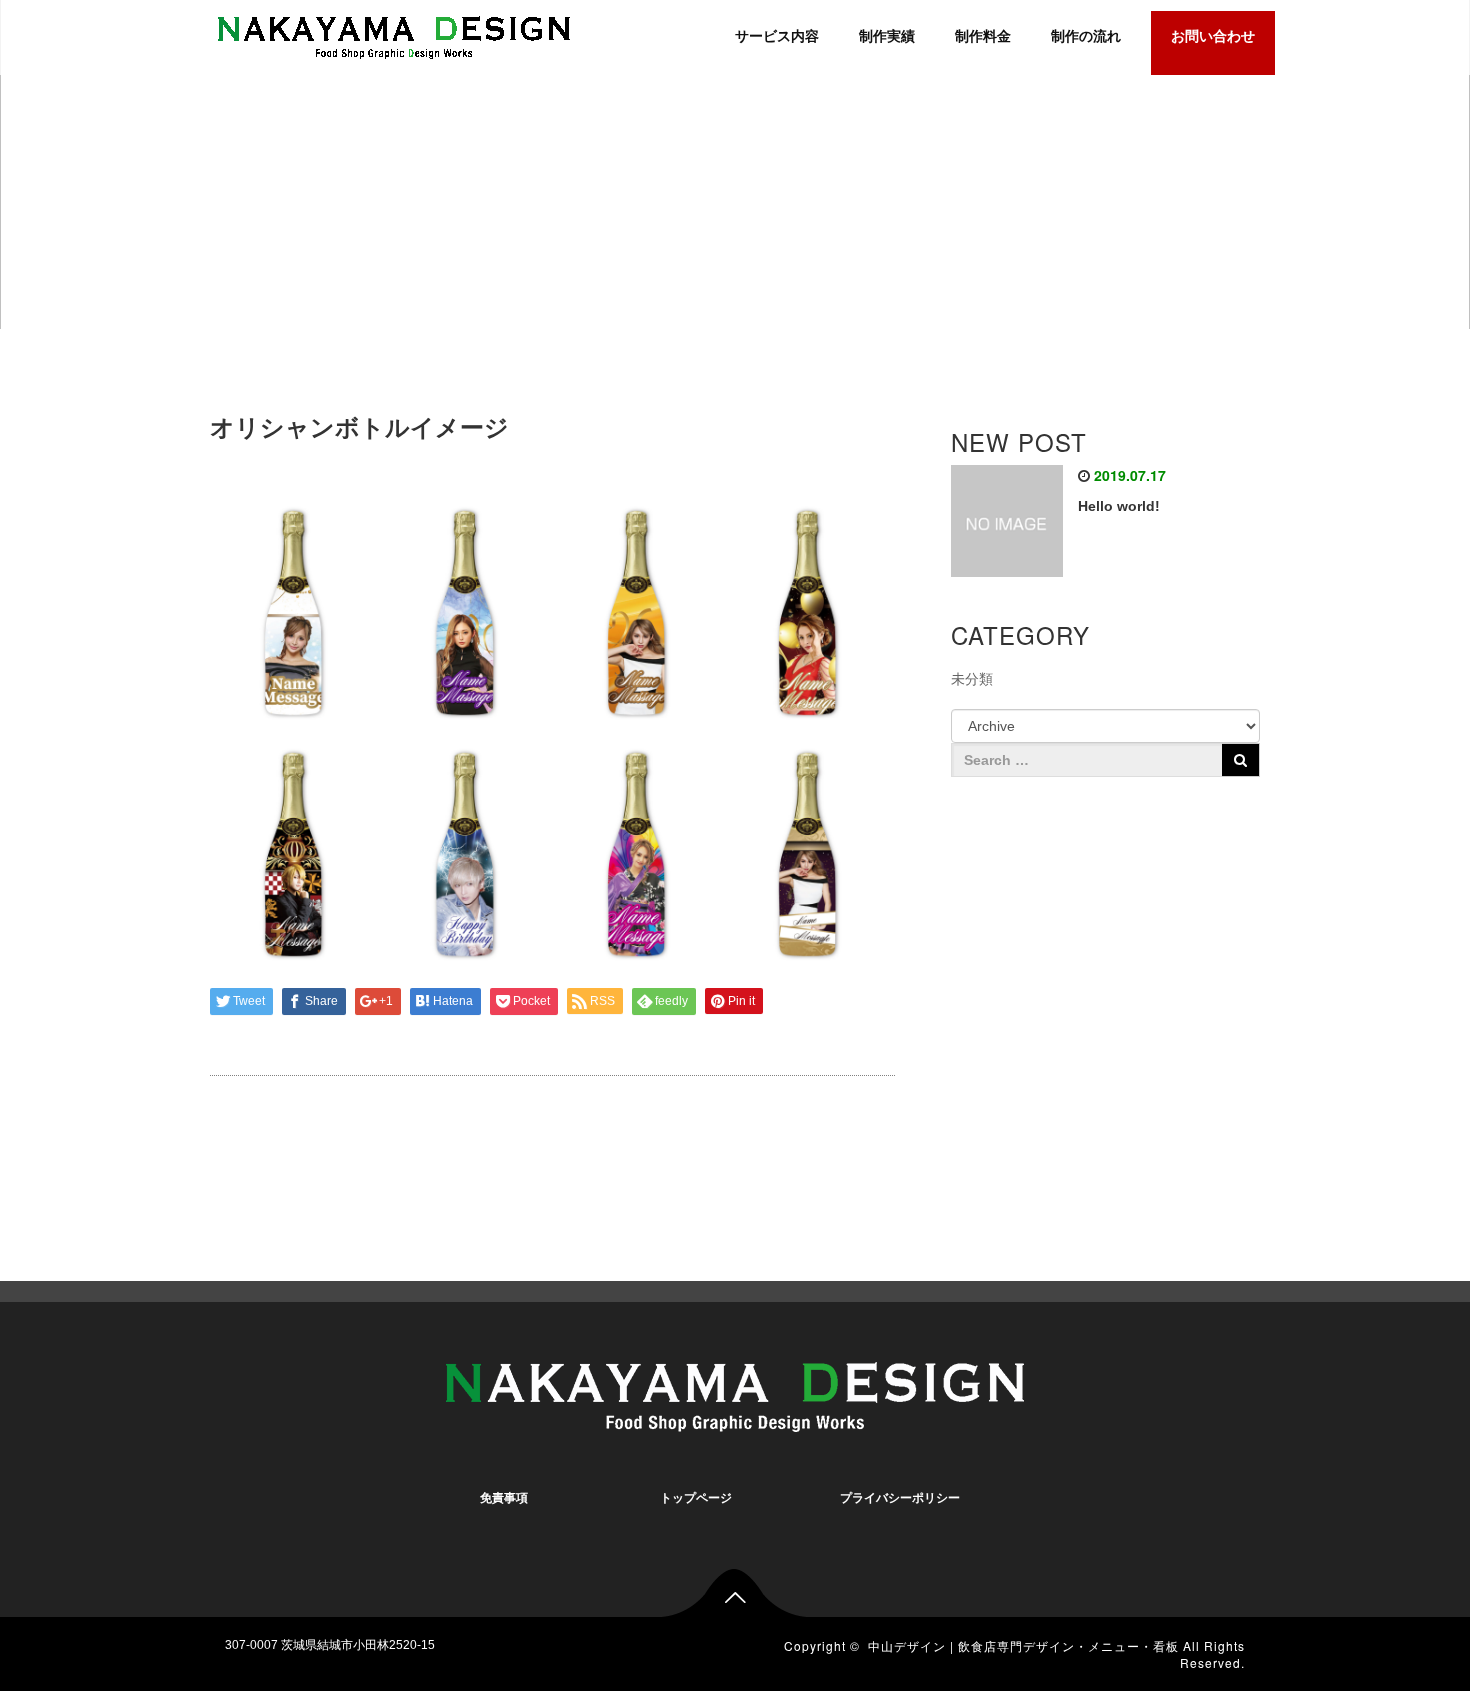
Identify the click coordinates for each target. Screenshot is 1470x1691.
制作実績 (887, 36)
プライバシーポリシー (900, 1498)
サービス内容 (777, 36)
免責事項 (504, 1498)
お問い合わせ (1213, 36)
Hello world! (1119, 506)
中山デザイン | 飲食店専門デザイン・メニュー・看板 (1023, 1645)
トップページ (696, 1498)
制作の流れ (1086, 36)
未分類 (972, 679)
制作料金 (983, 36)
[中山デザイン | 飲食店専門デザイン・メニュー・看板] (394, 34)
